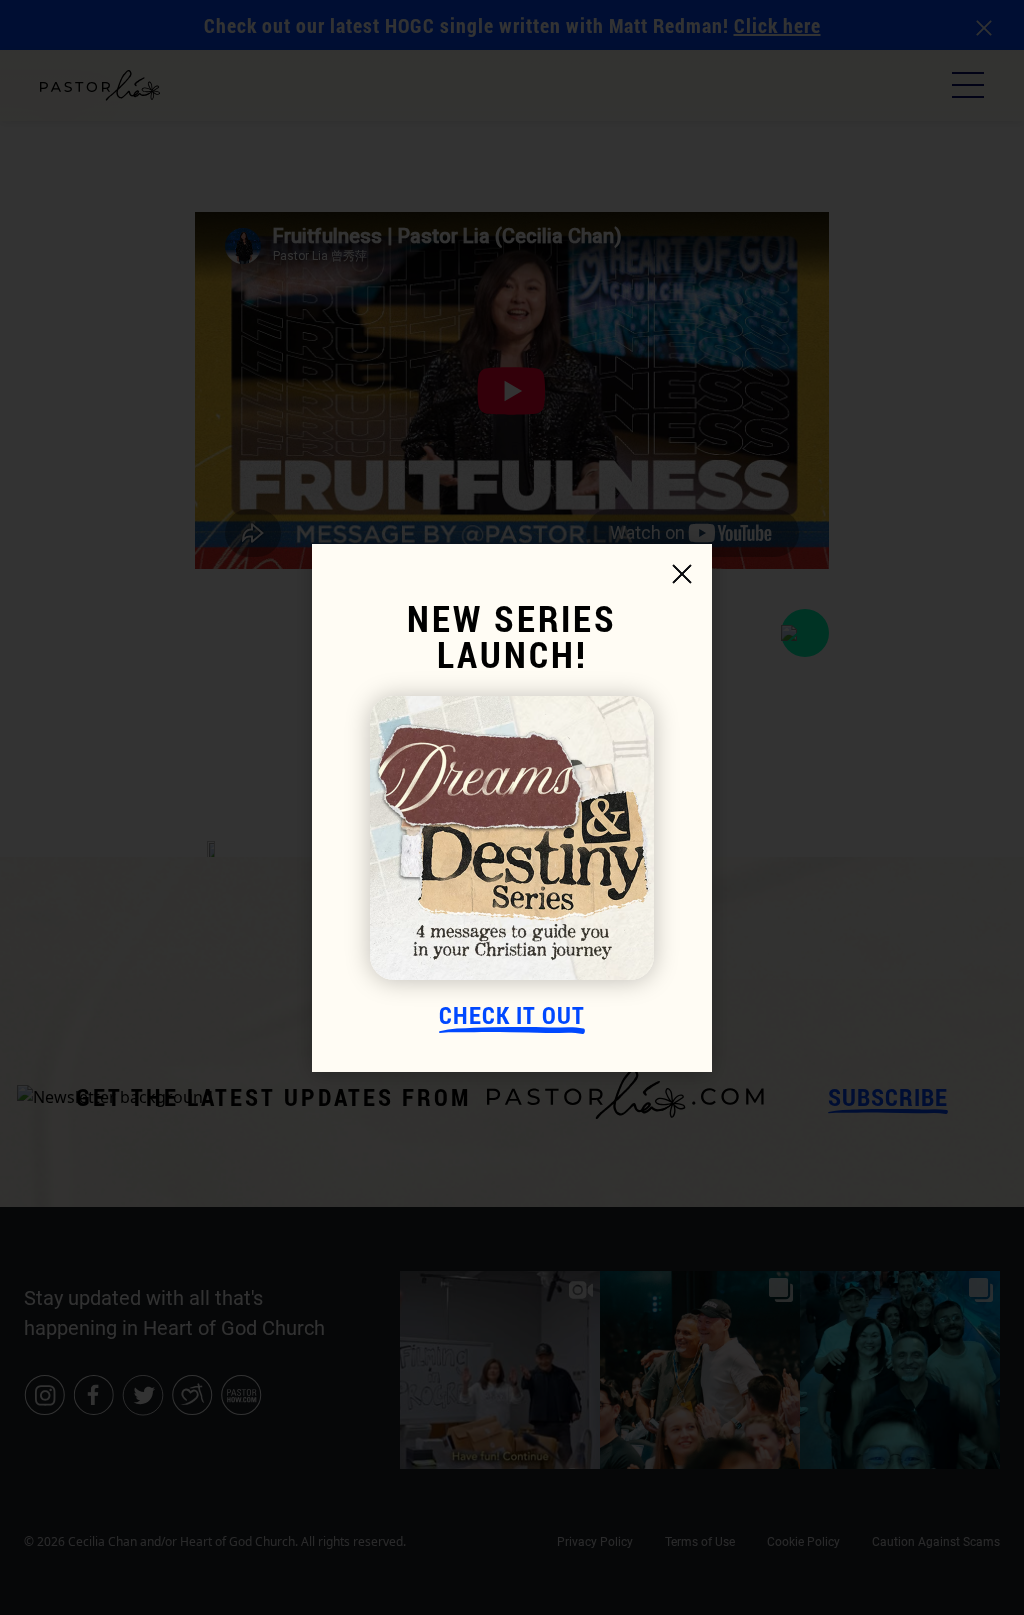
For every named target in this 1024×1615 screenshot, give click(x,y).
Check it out (512, 1017)
